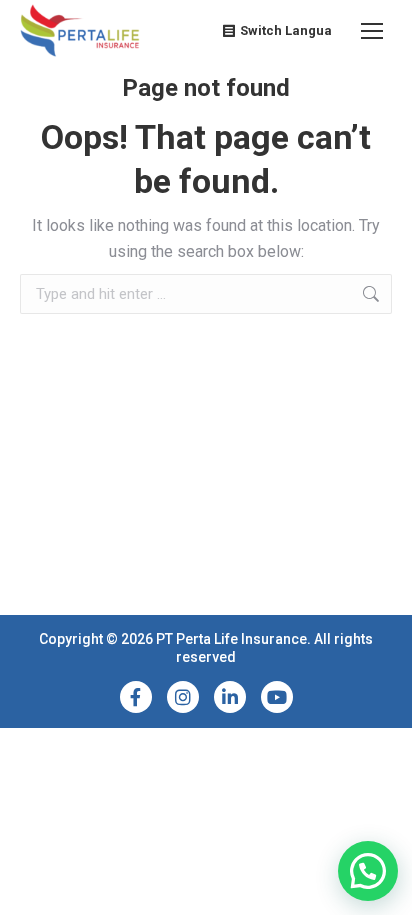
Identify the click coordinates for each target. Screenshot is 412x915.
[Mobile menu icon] (372, 31)
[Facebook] (136, 697)
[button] (368, 871)
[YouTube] (277, 697)
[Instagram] (183, 697)
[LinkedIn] (230, 697)
